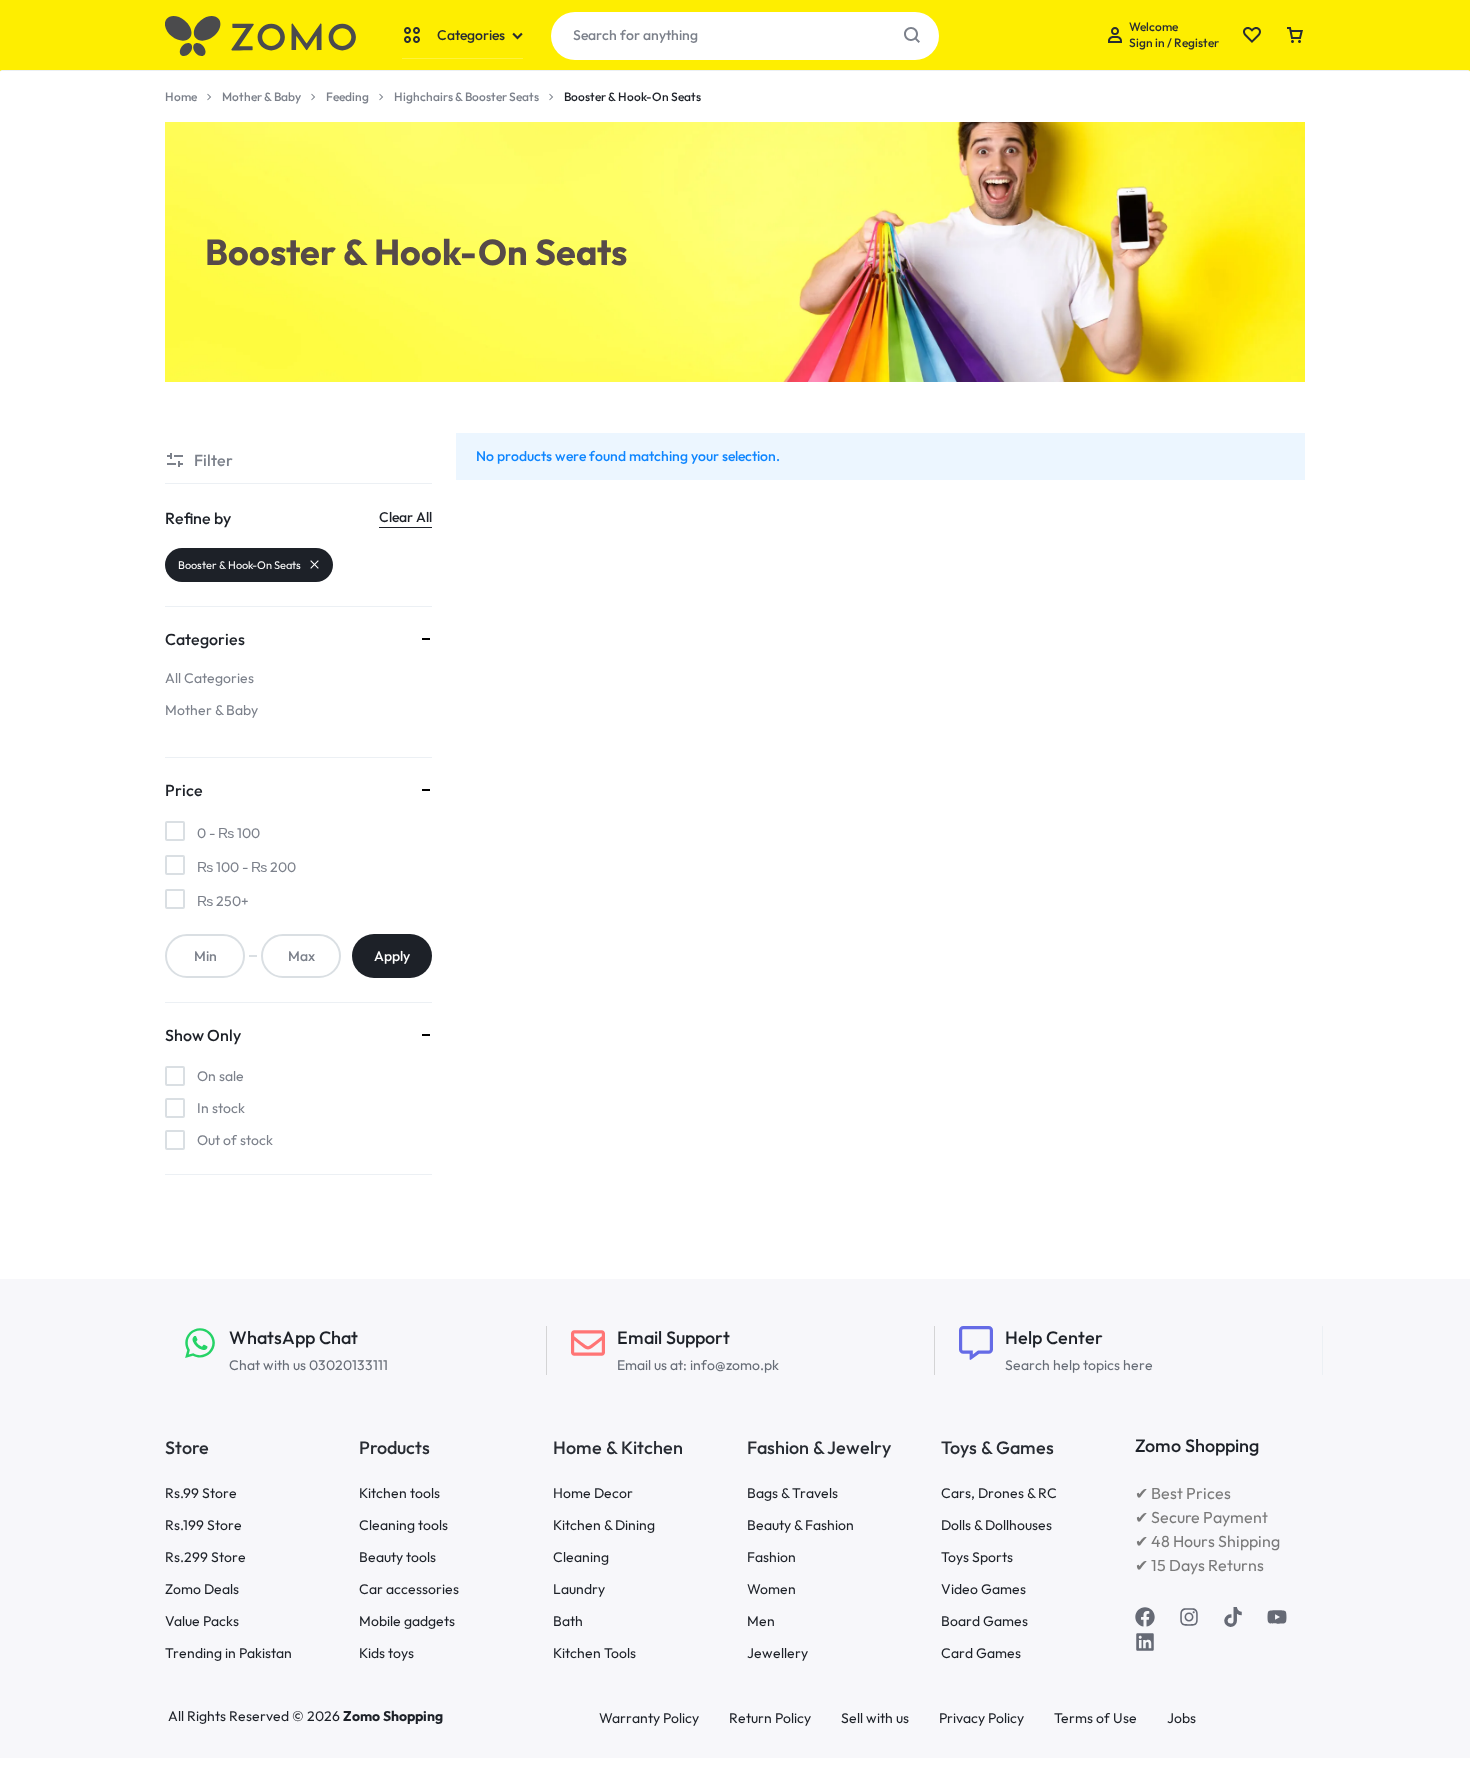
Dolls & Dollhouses (996, 1525)
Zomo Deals (202, 1589)
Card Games (981, 1653)
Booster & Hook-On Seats (239, 565)
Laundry (579, 1589)
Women (771, 1589)
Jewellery (777, 1653)
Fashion (771, 1557)
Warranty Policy (649, 1718)
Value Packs (202, 1621)
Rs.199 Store (203, 1525)
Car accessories (409, 1589)
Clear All (405, 517)
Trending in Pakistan (228, 1653)
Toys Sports (977, 1557)
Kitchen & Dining (604, 1525)
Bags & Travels (792, 1493)
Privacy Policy (981, 1718)
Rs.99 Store (201, 1493)
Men (761, 1621)
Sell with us (875, 1718)
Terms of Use (1095, 1718)
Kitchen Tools (594, 1653)
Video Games (983, 1589)
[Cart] (1295, 36)
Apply (392, 956)
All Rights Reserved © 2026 (255, 1716)
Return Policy (770, 1718)
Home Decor (593, 1493)
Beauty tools (397, 1557)
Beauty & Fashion (800, 1525)
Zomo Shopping (393, 1716)
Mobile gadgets (407, 1621)
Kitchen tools (399, 1493)
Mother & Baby (261, 96)
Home (181, 96)
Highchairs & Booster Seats (466, 96)
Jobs (1181, 1718)
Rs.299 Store (205, 1557)
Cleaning (581, 1557)
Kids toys (386, 1653)
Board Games (984, 1621)
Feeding (347, 96)
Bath (568, 1621)
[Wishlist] (1252, 36)
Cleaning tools (403, 1525)
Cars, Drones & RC (999, 1493)
